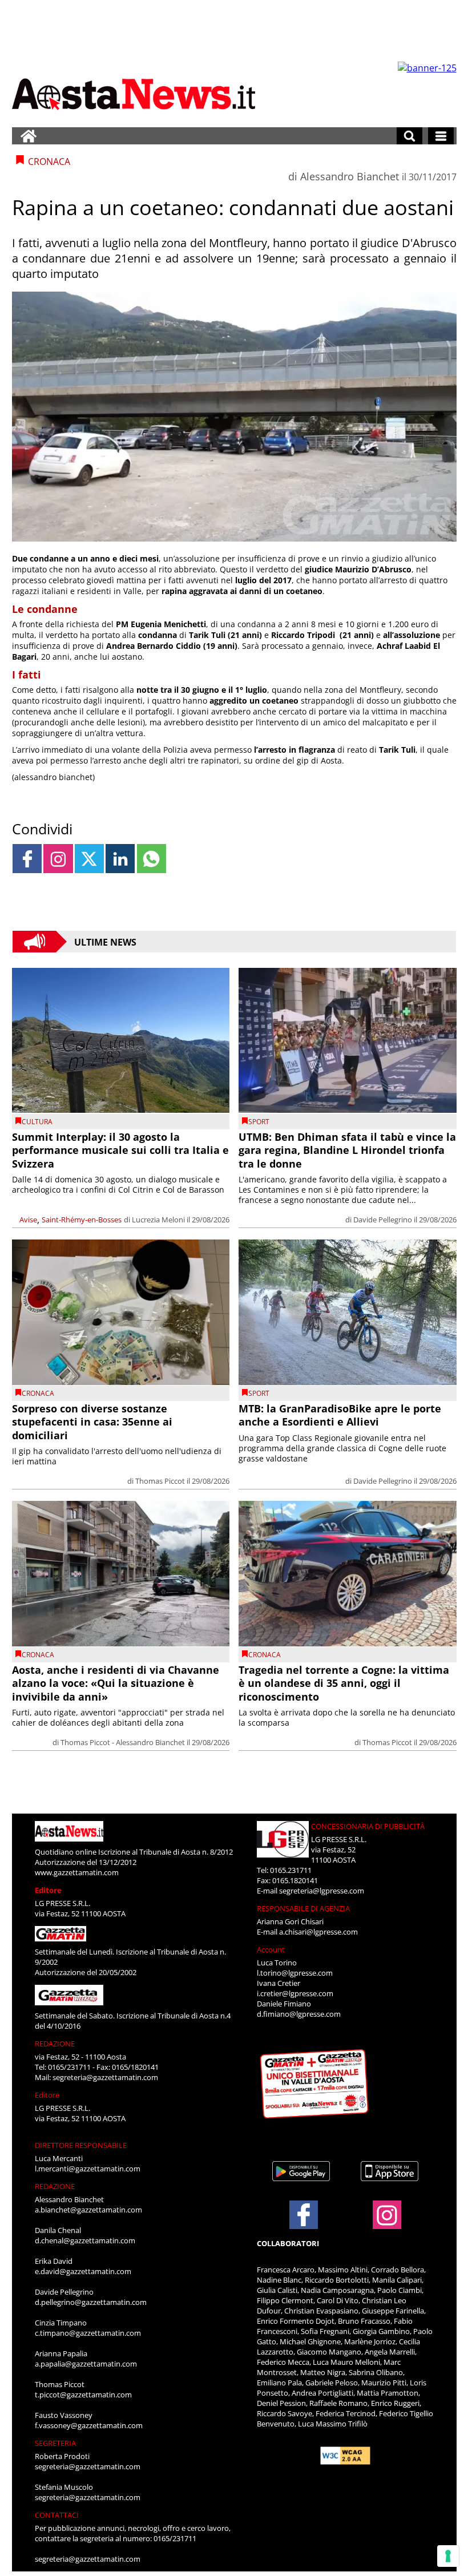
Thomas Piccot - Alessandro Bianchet (123, 1742)
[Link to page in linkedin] (120, 859)
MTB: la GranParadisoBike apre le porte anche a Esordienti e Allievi (340, 1415)
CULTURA (37, 1122)
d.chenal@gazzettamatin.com (85, 2240)
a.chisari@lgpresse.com (318, 1932)
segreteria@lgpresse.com (322, 1891)
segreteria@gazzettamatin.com (105, 2077)
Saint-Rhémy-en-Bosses (82, 1220)
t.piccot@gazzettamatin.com (83, 2395)
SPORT (259, 1122)
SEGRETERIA (55, 2443)
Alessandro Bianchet (350, 176)
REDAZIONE (55, 2044)
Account (271, 1949)
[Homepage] (29, 136)
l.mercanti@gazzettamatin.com (88, 2169)
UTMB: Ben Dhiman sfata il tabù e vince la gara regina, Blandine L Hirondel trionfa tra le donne (347, 1150)
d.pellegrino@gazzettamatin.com (91, 2302)
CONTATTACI (57, 2515)
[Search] (409, 136)
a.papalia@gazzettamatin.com (86, 2364)
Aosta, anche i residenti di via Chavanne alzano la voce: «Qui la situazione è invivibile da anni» (116, 1683)
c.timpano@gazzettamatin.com (88, 2333)
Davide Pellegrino (383, 1220)
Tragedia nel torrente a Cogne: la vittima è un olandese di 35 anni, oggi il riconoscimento (344, 1683)
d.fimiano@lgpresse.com (299, 2014)
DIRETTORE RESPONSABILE (81, 2145)
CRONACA (38, 1393)
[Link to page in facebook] (27, 859)
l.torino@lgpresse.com (295, 1973)
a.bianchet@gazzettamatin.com (88, 2210)
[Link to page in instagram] (58, 859)
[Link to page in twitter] (89, 859)
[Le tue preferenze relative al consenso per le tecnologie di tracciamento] (448, 2556)
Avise (28, 1220)
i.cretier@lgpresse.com (295, 1993)
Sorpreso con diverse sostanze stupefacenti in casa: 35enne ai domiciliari (92, 1422)
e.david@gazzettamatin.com (83, 2271)
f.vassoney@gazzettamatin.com (89, 2425)
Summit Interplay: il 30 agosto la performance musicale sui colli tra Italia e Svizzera (120, 1150)
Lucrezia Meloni (158, 1220)
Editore (48, 1890)
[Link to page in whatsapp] (152, 859)
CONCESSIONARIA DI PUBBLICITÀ (368, 1826)
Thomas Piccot (160, 1481)
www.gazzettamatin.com (77, 1872)
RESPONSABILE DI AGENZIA (303, 1908)
